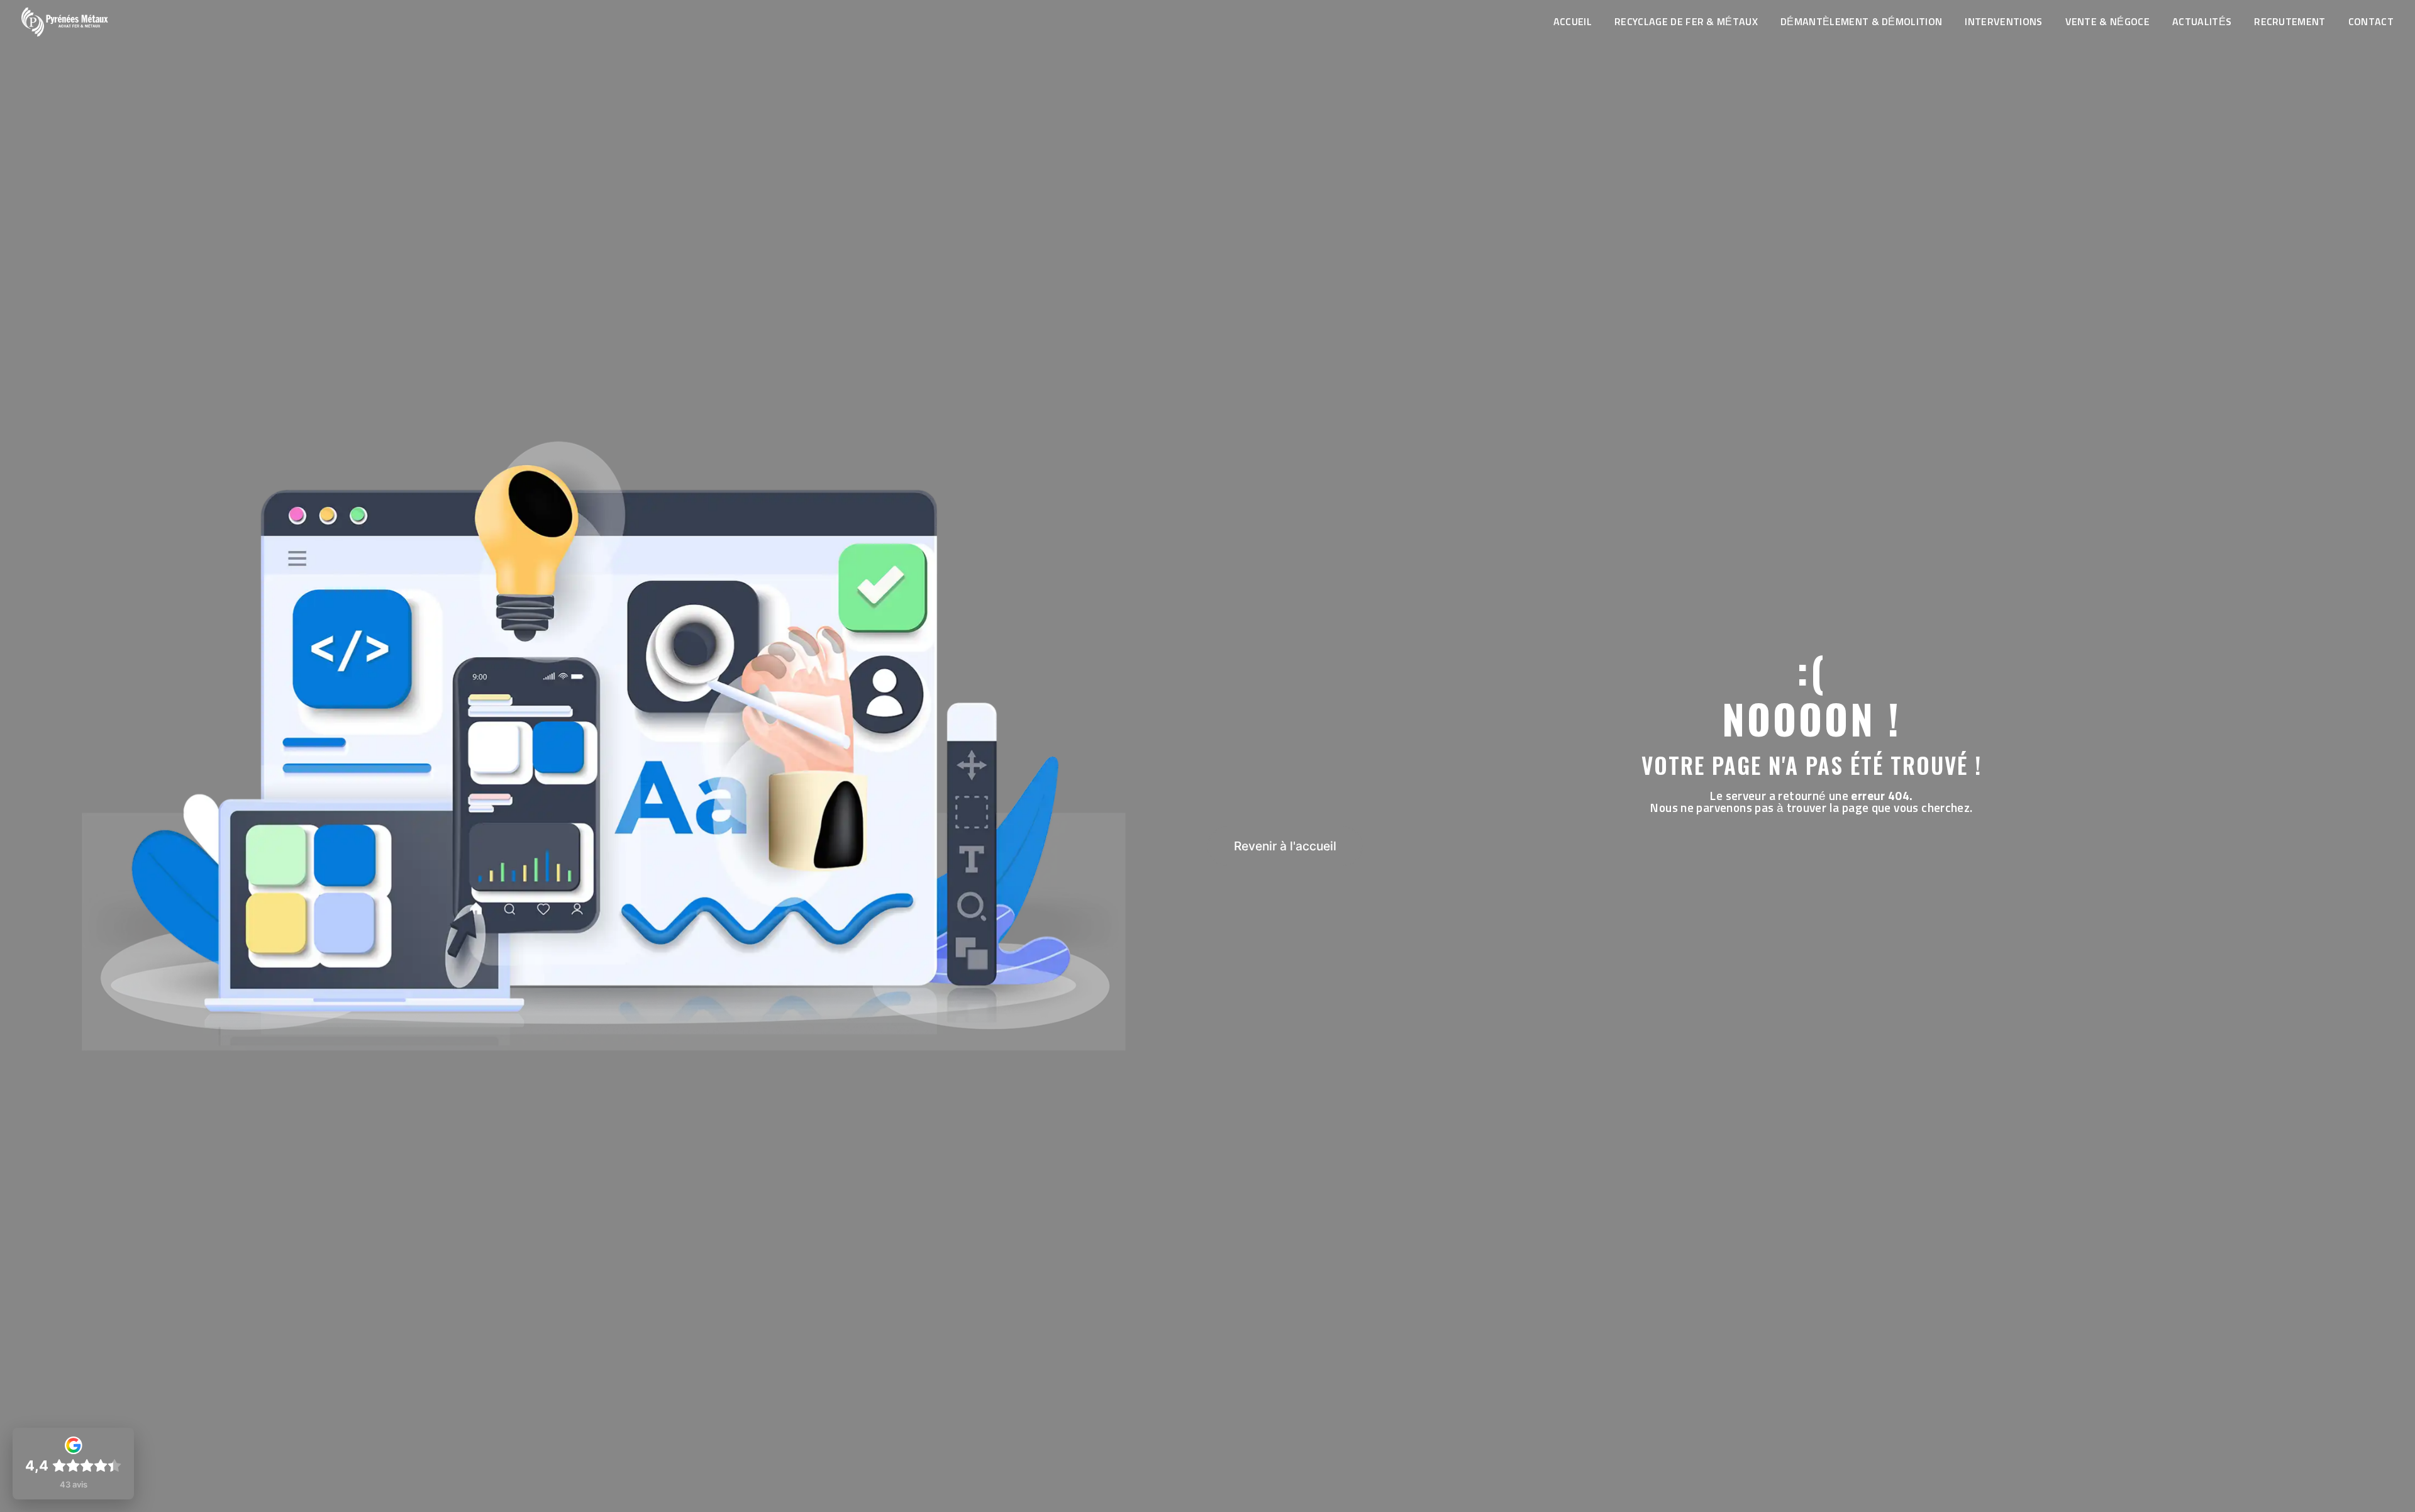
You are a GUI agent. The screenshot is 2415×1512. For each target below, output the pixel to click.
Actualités (2202, 22)
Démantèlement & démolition (1861, 22)
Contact (2371, 22)
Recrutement (2290, 22)
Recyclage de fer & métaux (1686, 22)
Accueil (1573, 22)
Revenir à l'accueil (1285, 846)
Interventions (2003, 22)
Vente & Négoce (2107, 22)
